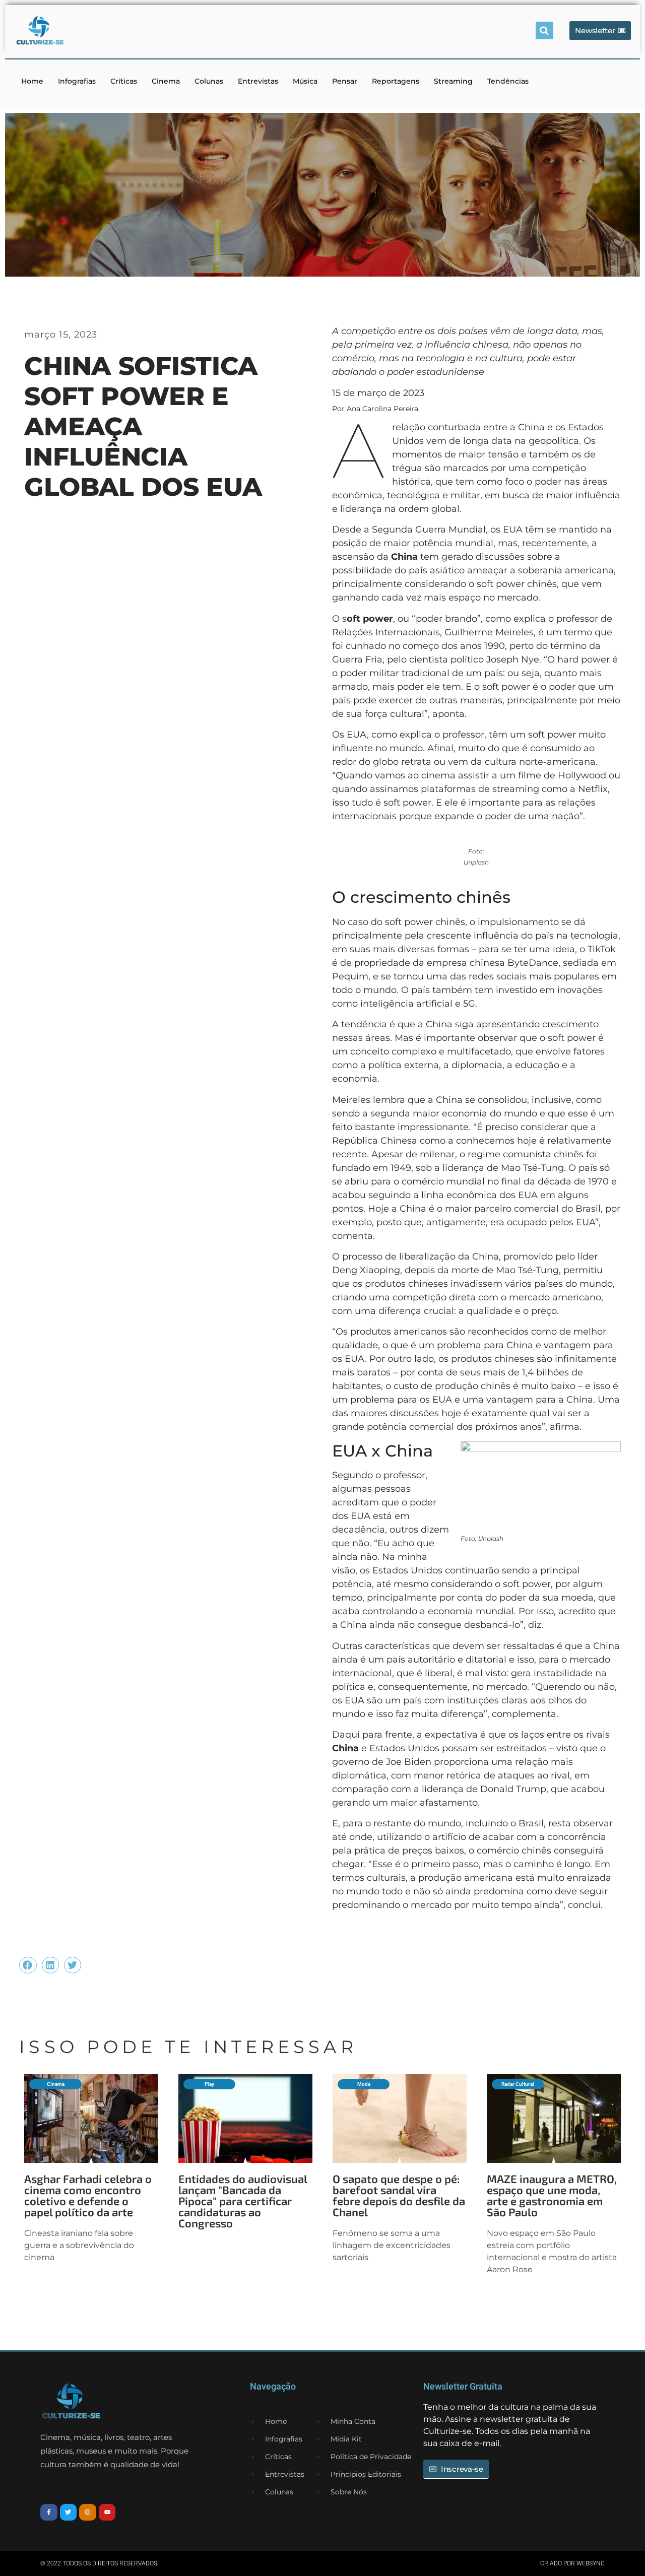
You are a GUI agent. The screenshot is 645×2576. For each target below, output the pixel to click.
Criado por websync (572, 2563)
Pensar (345, 81)
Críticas (124, 81)
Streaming (453, 81)
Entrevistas (258, 81)
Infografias (77, 81)
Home (32, 81)
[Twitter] (69, 2513)
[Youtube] (107, 2513)
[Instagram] (88, 2513)
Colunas (209, 81)
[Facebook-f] (49, 2513)
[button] (544, 30)
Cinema (166, 81)
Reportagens (396, 81)
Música (305, 81)
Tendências (508, 81)
